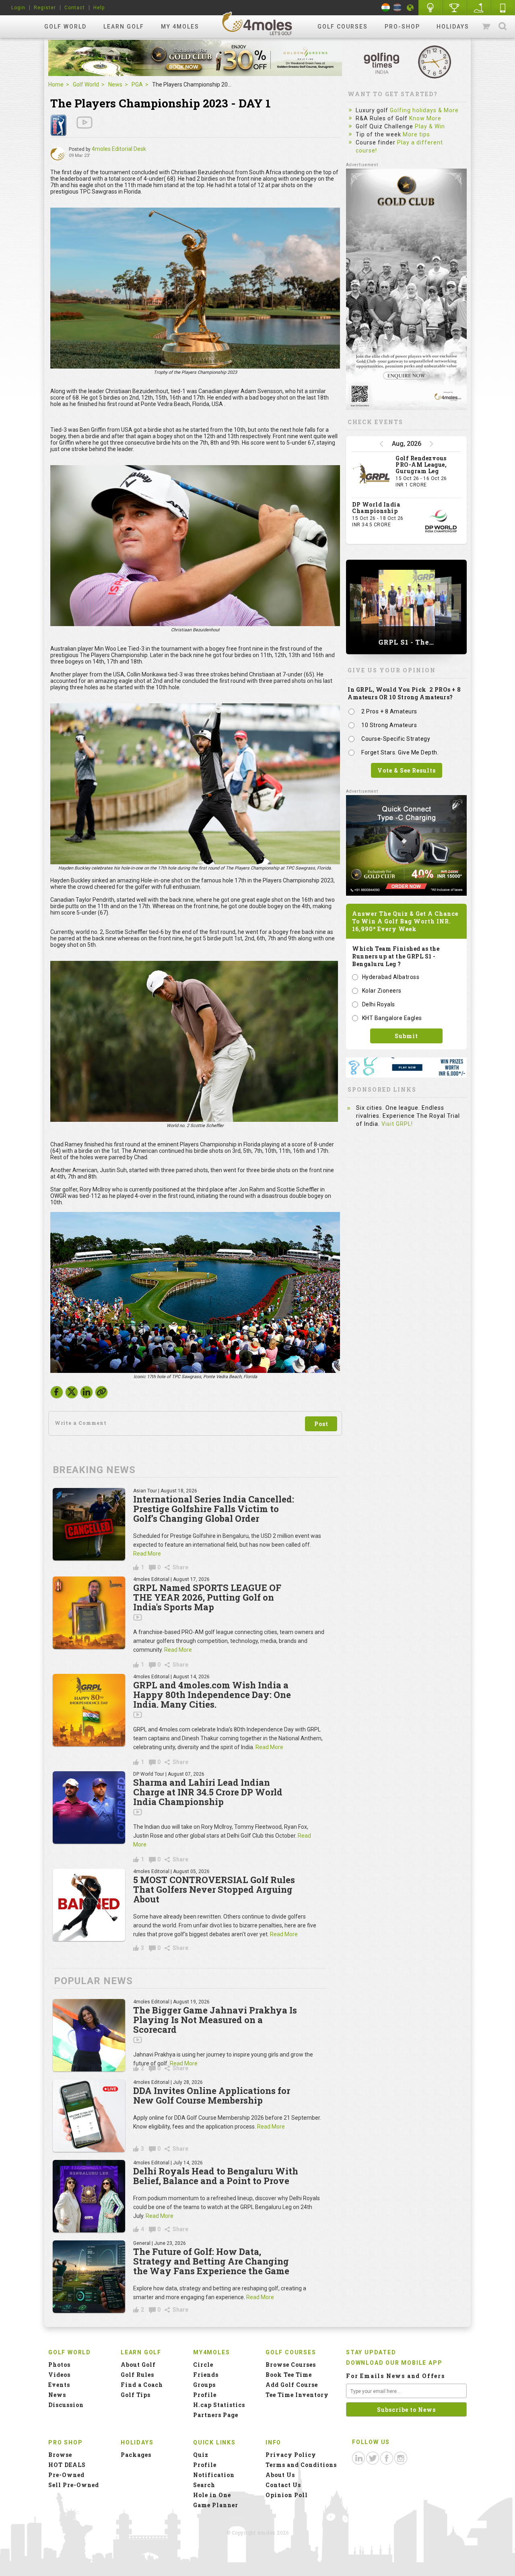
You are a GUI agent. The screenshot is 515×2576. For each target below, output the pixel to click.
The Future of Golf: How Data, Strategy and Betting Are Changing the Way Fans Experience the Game (211, 2261)
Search (503, 27)
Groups (204, 2385)
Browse (60, 2455)
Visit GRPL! (397, 1124)
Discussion (66, 2405)
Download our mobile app (394, 2363)
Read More (147, 1554)
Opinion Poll (287, 2495)
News (115, 84)
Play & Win (430, 126)
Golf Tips (136, 2395)
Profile (205, 2395)
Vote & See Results (407, 770)
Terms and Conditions (301, 2465)
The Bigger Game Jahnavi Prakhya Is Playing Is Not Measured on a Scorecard (215, 2020)
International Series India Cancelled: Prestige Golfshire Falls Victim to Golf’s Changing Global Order (214, 1509)
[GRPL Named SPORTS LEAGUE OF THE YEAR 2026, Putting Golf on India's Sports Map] (89, 1613)
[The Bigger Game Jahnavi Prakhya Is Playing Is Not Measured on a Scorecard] (89, 2035)
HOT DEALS (67, 2465)
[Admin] (58, 154)
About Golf (138, 2365)
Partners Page (216, 2415)
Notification (214, 2475)
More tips (416, 134)
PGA (137, 84)
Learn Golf (124, 27)
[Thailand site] (397, 7)
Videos (59, 2375)
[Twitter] (72, 1394)
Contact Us (283, 2485)
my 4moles (180, 27)
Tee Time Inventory (297, 2395)
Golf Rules (137, 2375)
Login (18, 8)
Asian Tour (145, 1491)
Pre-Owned (66, 2475)
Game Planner (216, 2505)
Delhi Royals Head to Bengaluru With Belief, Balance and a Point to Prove (216, 2176)
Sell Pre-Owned (74, 2485)
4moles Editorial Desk (119, 149)
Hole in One (455, 8)
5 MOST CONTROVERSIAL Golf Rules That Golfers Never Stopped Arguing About (214, 1889)
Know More (425, 118)
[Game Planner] (479, 8)
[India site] (386, 7)
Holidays (453, 27)
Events (59, 2385)
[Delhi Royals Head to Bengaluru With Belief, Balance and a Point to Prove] (89, 2196)
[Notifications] (410, 8)
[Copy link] (101, 1392)
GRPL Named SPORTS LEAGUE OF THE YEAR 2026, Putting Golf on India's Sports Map (207, 1597)
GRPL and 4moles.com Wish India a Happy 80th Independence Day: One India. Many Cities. (212, 1695)
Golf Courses (343, 27)
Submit (406, 1036)
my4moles (257, 23)
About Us (280, 2475)
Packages (136, 2455)
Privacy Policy (291, 2455)
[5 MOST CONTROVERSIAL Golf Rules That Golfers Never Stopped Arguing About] (89, 1905)
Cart (487, 27)
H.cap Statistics (219, 2405)
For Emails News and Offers (396, 2376)
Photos (59, 2365)
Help (99, 8)
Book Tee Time (289, 2375)
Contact (75, 8)
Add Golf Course (292, 2385)
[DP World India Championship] (441, 521)
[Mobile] (503, 8)
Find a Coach (142, 2385)
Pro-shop (402, 27)
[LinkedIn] (87, 1394)
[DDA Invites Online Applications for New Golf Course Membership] (89, 2116)
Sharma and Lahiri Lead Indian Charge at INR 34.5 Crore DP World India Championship (208, 1792)
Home (56, 84)
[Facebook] (57, 1394)
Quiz (201, 2455)
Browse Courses (291, 2365)
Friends (206, 2375)
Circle (203, 2365)
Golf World (65, 27)
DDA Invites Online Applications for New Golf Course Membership (212, 2095)
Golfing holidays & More (424, 110)
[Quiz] (431, 8)
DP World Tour (149, 1774)
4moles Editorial (151, 1579)
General (142, 2243)
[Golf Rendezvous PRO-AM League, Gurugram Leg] (372, 475)
